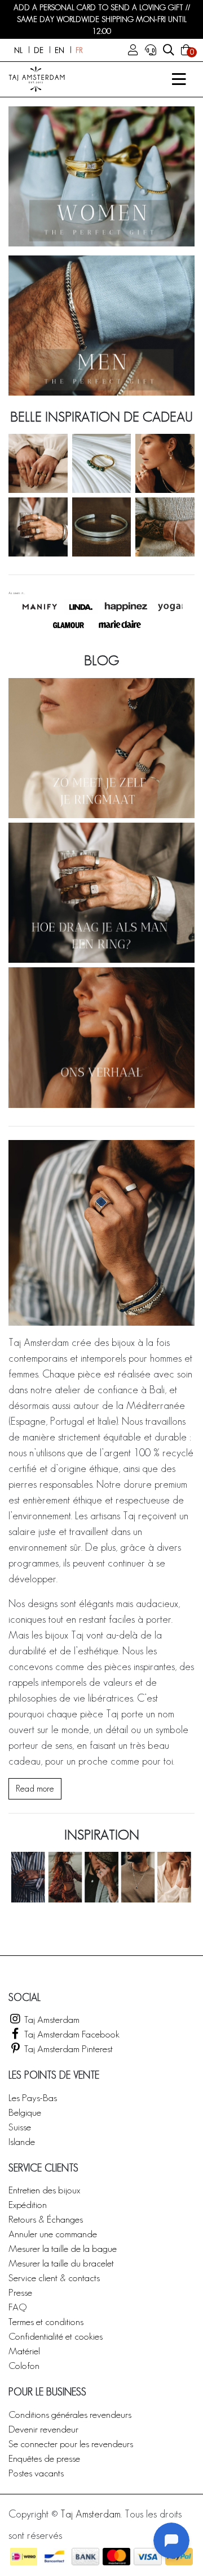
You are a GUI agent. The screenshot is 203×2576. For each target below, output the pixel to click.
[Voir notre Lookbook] (101, 1877)
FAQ (17, 2307)
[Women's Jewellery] (101, 176)
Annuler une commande (53, 2234)
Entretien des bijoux (44, 2190)
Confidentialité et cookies (56, 2336)
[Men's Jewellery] (101, 326)
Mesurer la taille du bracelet (61, 2263)
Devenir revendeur (43, 2429)
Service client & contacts (54, 2277)
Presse (20, 2292)
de (39, 50)
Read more (35, 1789)
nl (18, 50)
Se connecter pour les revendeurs (71, 2443)
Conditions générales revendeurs (70, 2414)
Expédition (28, 2204)
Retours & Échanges (46, 2219)
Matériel (24, 2351)
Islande (22, 2141)
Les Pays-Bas (33, 2097)
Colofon (24, 2365)
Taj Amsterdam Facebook (71, 2034)
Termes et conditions (46, 2321)
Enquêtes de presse (44, 2458)
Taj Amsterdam (51, 2019)
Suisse (20, 2127)
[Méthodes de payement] (24, 2557)
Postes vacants (36, 2473)
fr (79, 50)
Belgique (25, 2112)
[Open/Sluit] (179, 79)
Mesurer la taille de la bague (63, 2248)
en (59, 50)
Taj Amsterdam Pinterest (67, 2048)
